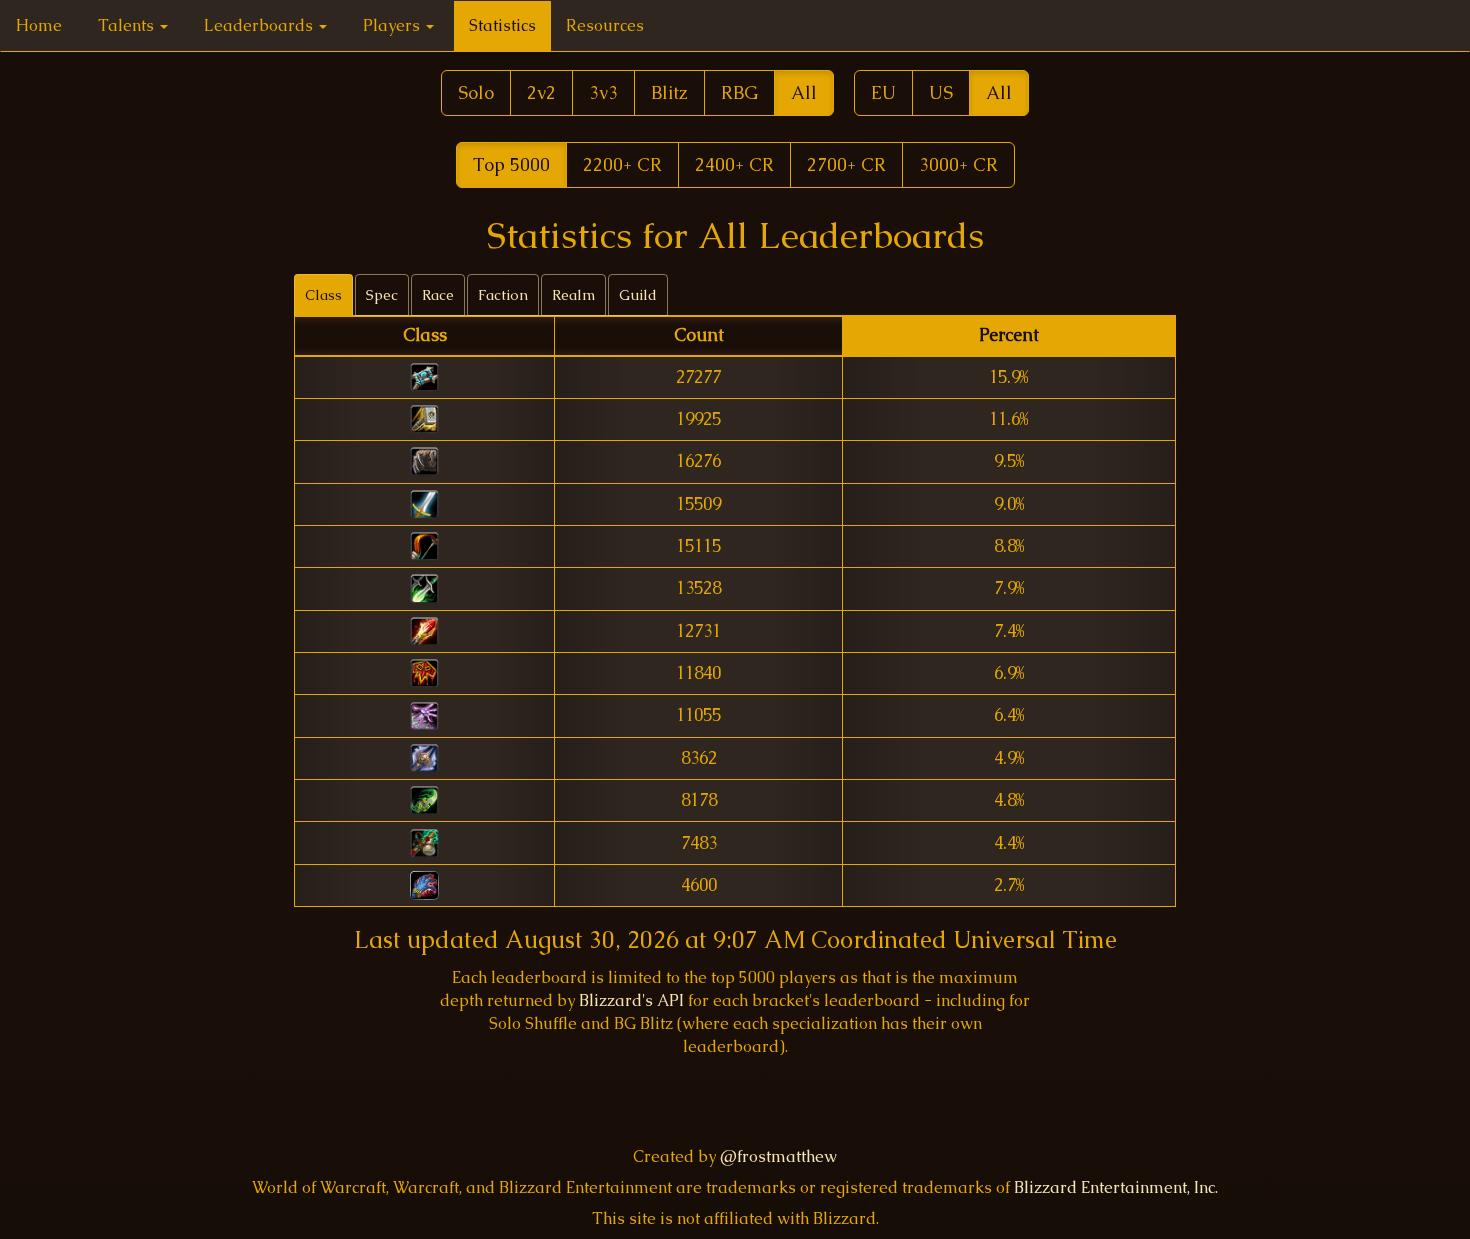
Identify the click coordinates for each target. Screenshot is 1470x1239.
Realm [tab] (573, 295)
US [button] (941, 92)
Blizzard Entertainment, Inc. (1116, 1187)
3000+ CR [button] (958, 164)
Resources (605, 25)
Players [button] (393, 25)
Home (39, 25)
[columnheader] (425, 336)
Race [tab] (438, 295)
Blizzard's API (631, 1000)
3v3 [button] (603, 92)
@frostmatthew (778, 1156)
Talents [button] (128, 25)
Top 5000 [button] (511, 164)
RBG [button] (739, 92)
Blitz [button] (669, 92)
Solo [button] (476, 92)
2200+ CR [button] (622, 164)
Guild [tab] (638, 295)
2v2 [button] (541, 92)
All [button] (804, 92)
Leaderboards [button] (260, 25)
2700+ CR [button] (846, 164)
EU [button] (883, 92)
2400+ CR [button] (734, 164)
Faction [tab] (503, 295)
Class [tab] (323, 295)
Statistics (502, 25)
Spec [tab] (382, 295)
